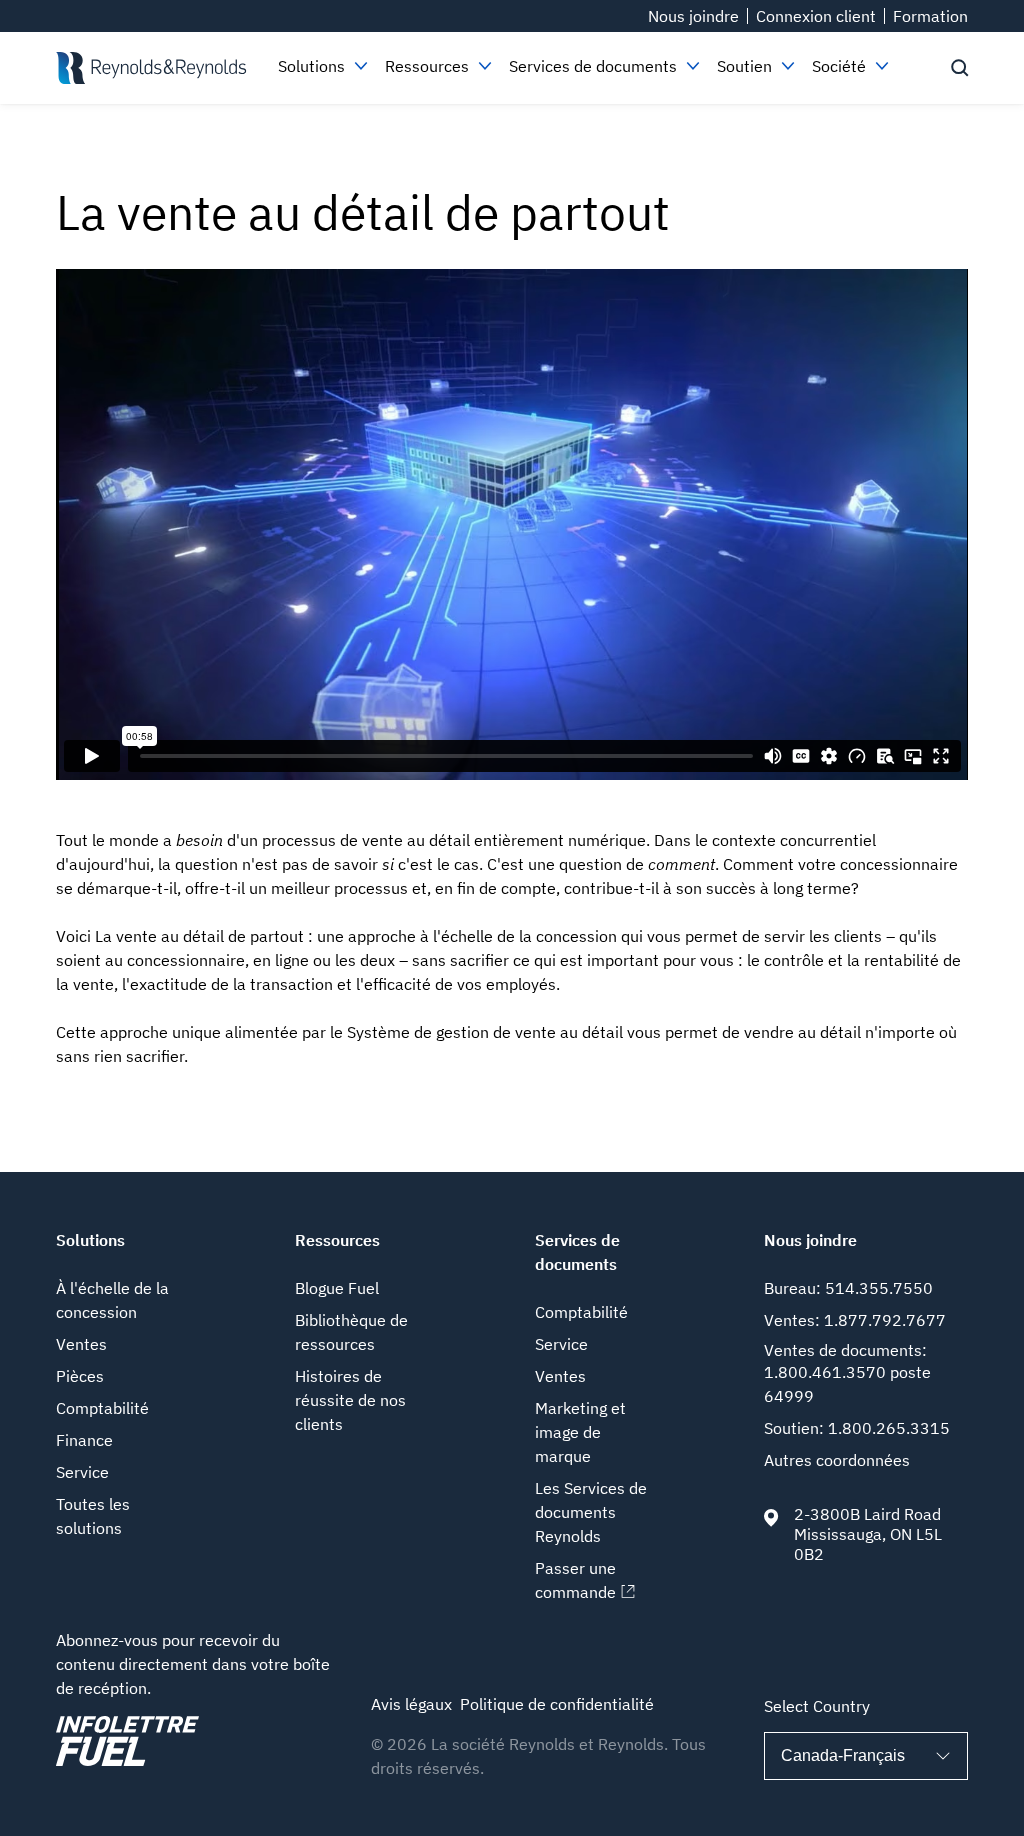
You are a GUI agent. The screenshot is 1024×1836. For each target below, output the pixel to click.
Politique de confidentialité (557, 1704)
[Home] (151, 68)
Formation (930, 16)
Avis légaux (411, 1704)
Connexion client (816, 16)
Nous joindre (693, 16)
